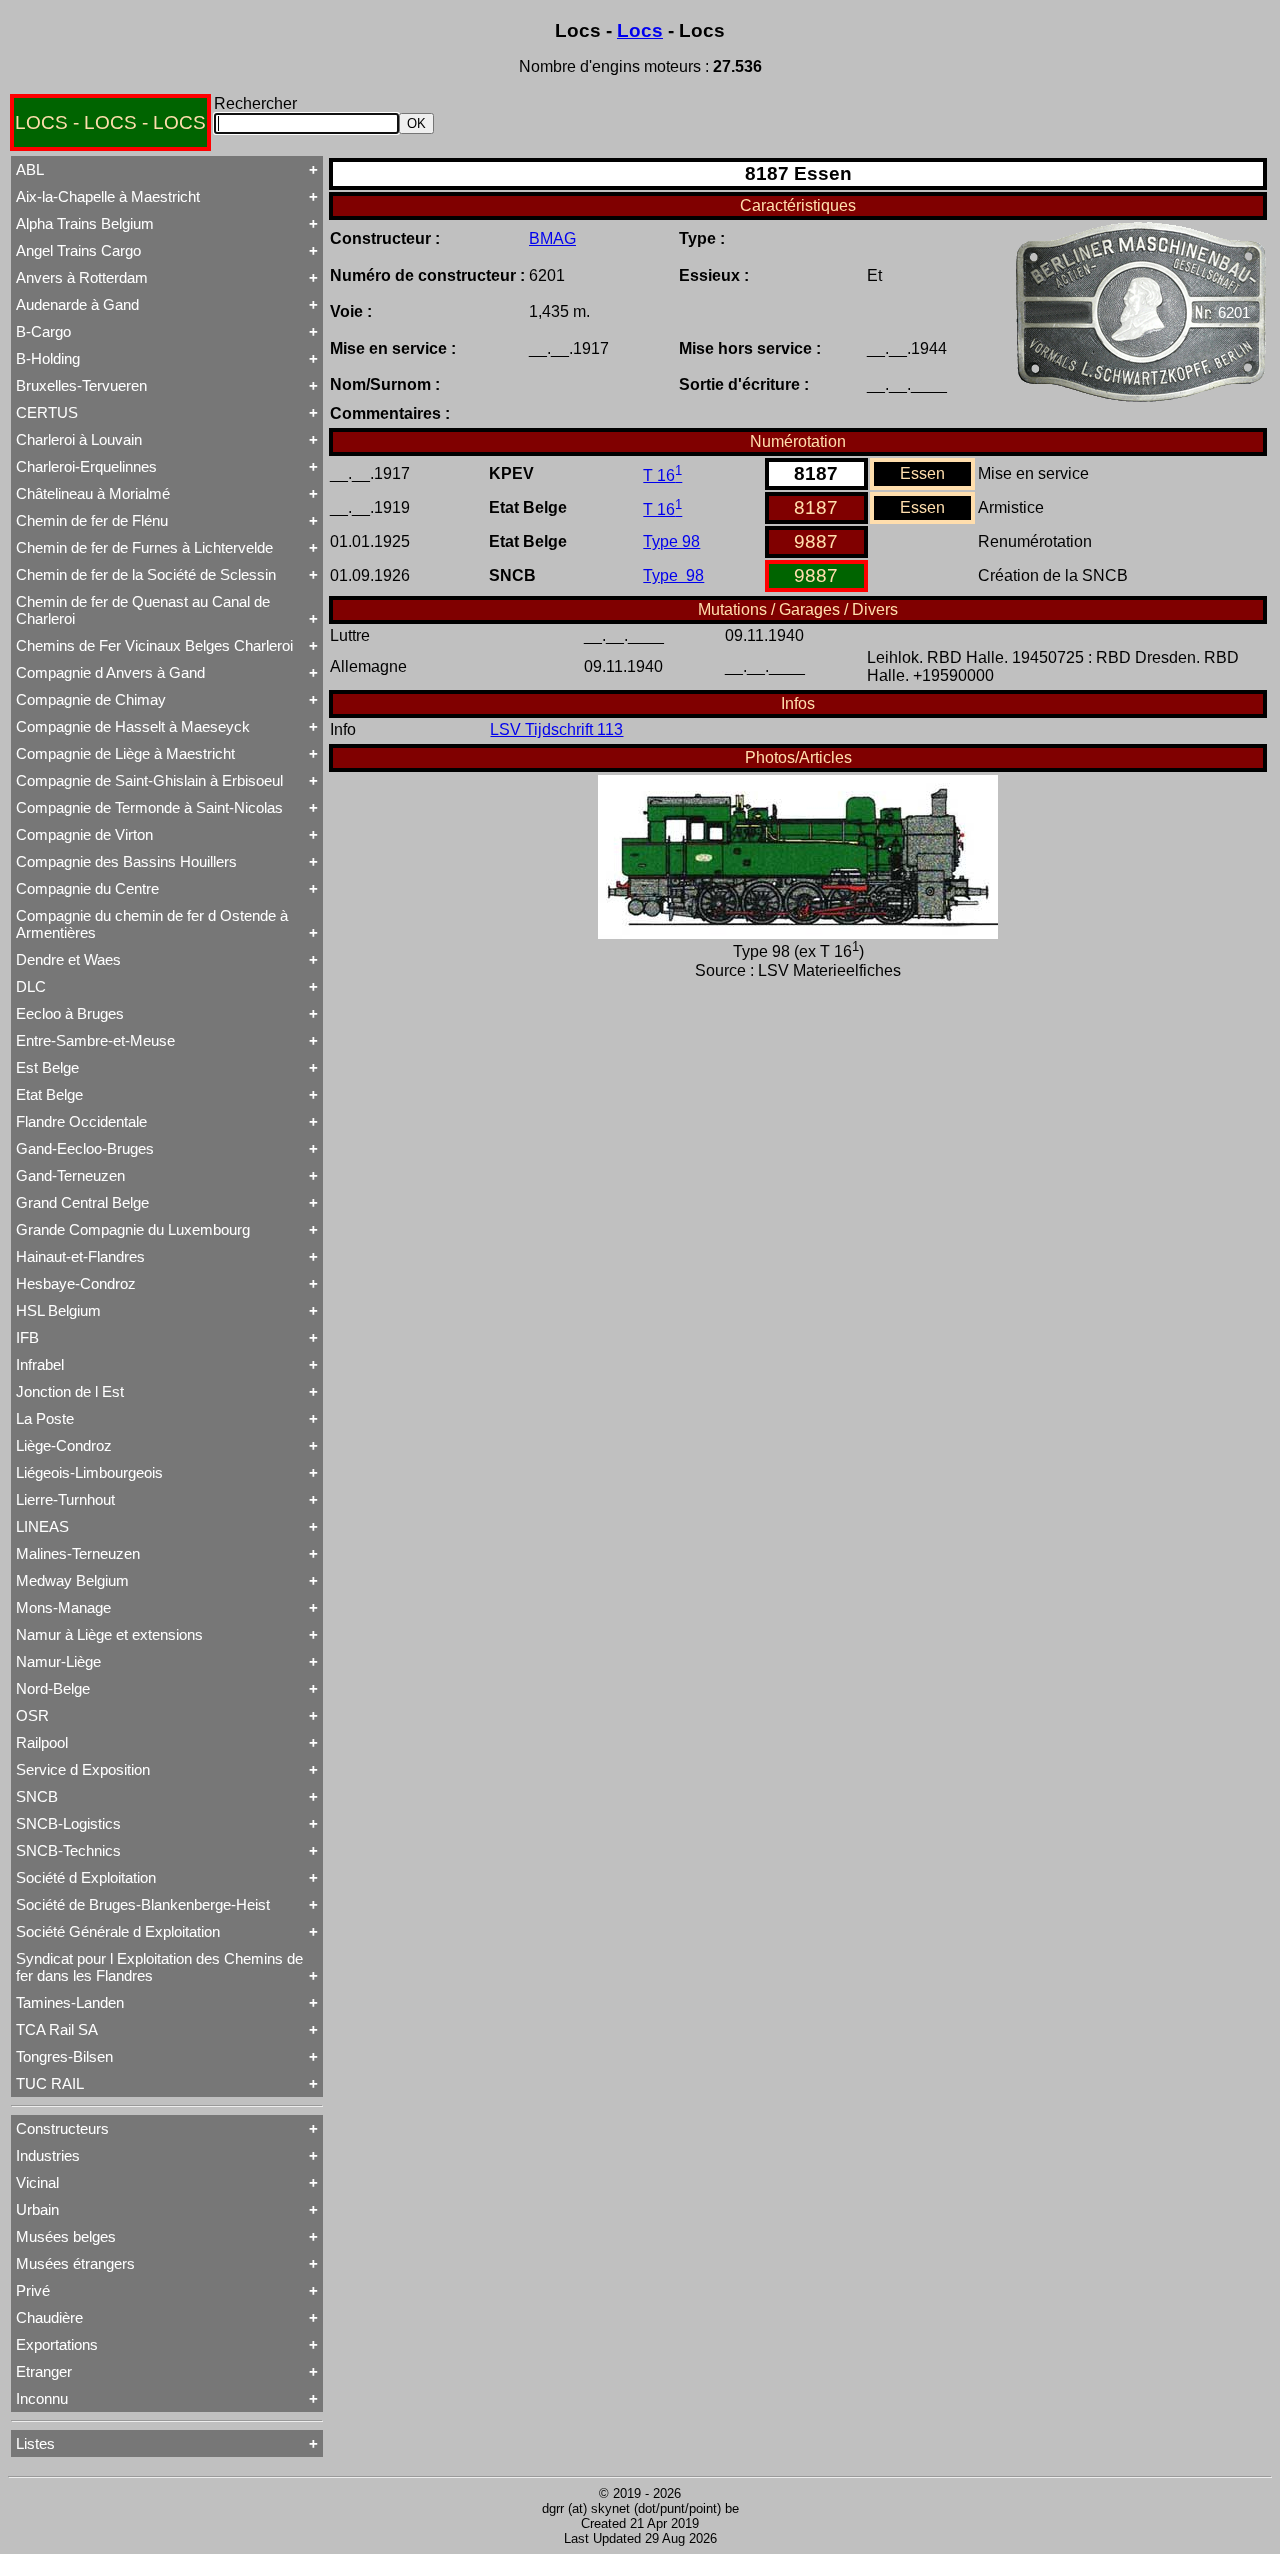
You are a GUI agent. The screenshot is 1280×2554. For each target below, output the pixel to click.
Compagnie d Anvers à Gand (110, 672)
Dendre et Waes (68, 959)
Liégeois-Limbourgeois (89, 1472)
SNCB (37, 1796)
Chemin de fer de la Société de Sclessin (146, 574)
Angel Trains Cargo (78, 250)
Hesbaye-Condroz (76, 1283)
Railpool (42, 1742)
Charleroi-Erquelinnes (86, 466)
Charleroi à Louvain (79, 439)
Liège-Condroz (64, 1445)
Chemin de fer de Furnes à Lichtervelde (144, 547)
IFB (27, 1337)
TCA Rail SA (57, 2029)
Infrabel (40, 1364)
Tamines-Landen (70, 2002)
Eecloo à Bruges (70, 1013)
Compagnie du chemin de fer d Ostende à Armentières (152, 924)
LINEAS (42, 1526)
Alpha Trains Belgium (85, 223)
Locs (640, 30)
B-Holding (48, 358)
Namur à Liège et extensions (109, 1634)
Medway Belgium (72, 1580)
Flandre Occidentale (81, 1121)
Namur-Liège (58, 1661)
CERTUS (47, 412)
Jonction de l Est (70, 1391)
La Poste (45, 1418)
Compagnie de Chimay (91, 699)
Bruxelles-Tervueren (81, 385)
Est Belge (47, 1067)
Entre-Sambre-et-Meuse (95, 1040)
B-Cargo (43, 331)
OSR (32, 1715)
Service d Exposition (83, 1769)
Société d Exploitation (86, 1877)
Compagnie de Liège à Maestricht (125, 753)
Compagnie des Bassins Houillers (126, 861)
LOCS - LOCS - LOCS (110, 122)
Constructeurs (62, 2128)
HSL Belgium (58, 1310)
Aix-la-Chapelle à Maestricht (108, 196)
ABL (30, 169)
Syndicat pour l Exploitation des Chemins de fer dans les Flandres (159, 1967)
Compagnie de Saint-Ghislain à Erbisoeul (149, 780)
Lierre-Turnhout (65, 1499)
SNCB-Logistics (68, 1823)
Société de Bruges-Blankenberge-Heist (143, 1904)
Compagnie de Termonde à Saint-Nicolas (149, 807)
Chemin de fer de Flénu (92, 520)
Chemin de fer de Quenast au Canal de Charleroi (143, 610)
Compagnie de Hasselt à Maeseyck (133, 726)
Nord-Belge (53, 1688)
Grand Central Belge (82, 1202)
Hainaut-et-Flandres (80, 1256)
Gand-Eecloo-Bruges (85, 1148)
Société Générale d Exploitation (118, 1931)
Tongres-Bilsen (64, 2056)
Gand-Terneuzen (70, 1175)
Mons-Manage (63, 1607)
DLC (31, 986)
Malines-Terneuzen (78, 1553)
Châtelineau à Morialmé (93, 493)
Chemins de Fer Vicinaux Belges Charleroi (154, 645)
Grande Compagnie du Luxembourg (133, 1229)
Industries (48, 2155)
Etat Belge (49, 1094)
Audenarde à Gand (77, 304)
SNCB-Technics (68, 1850)
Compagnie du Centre (87, 888)
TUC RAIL (50, 2083)
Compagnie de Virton (84, 834)
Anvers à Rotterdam (82, 277)
